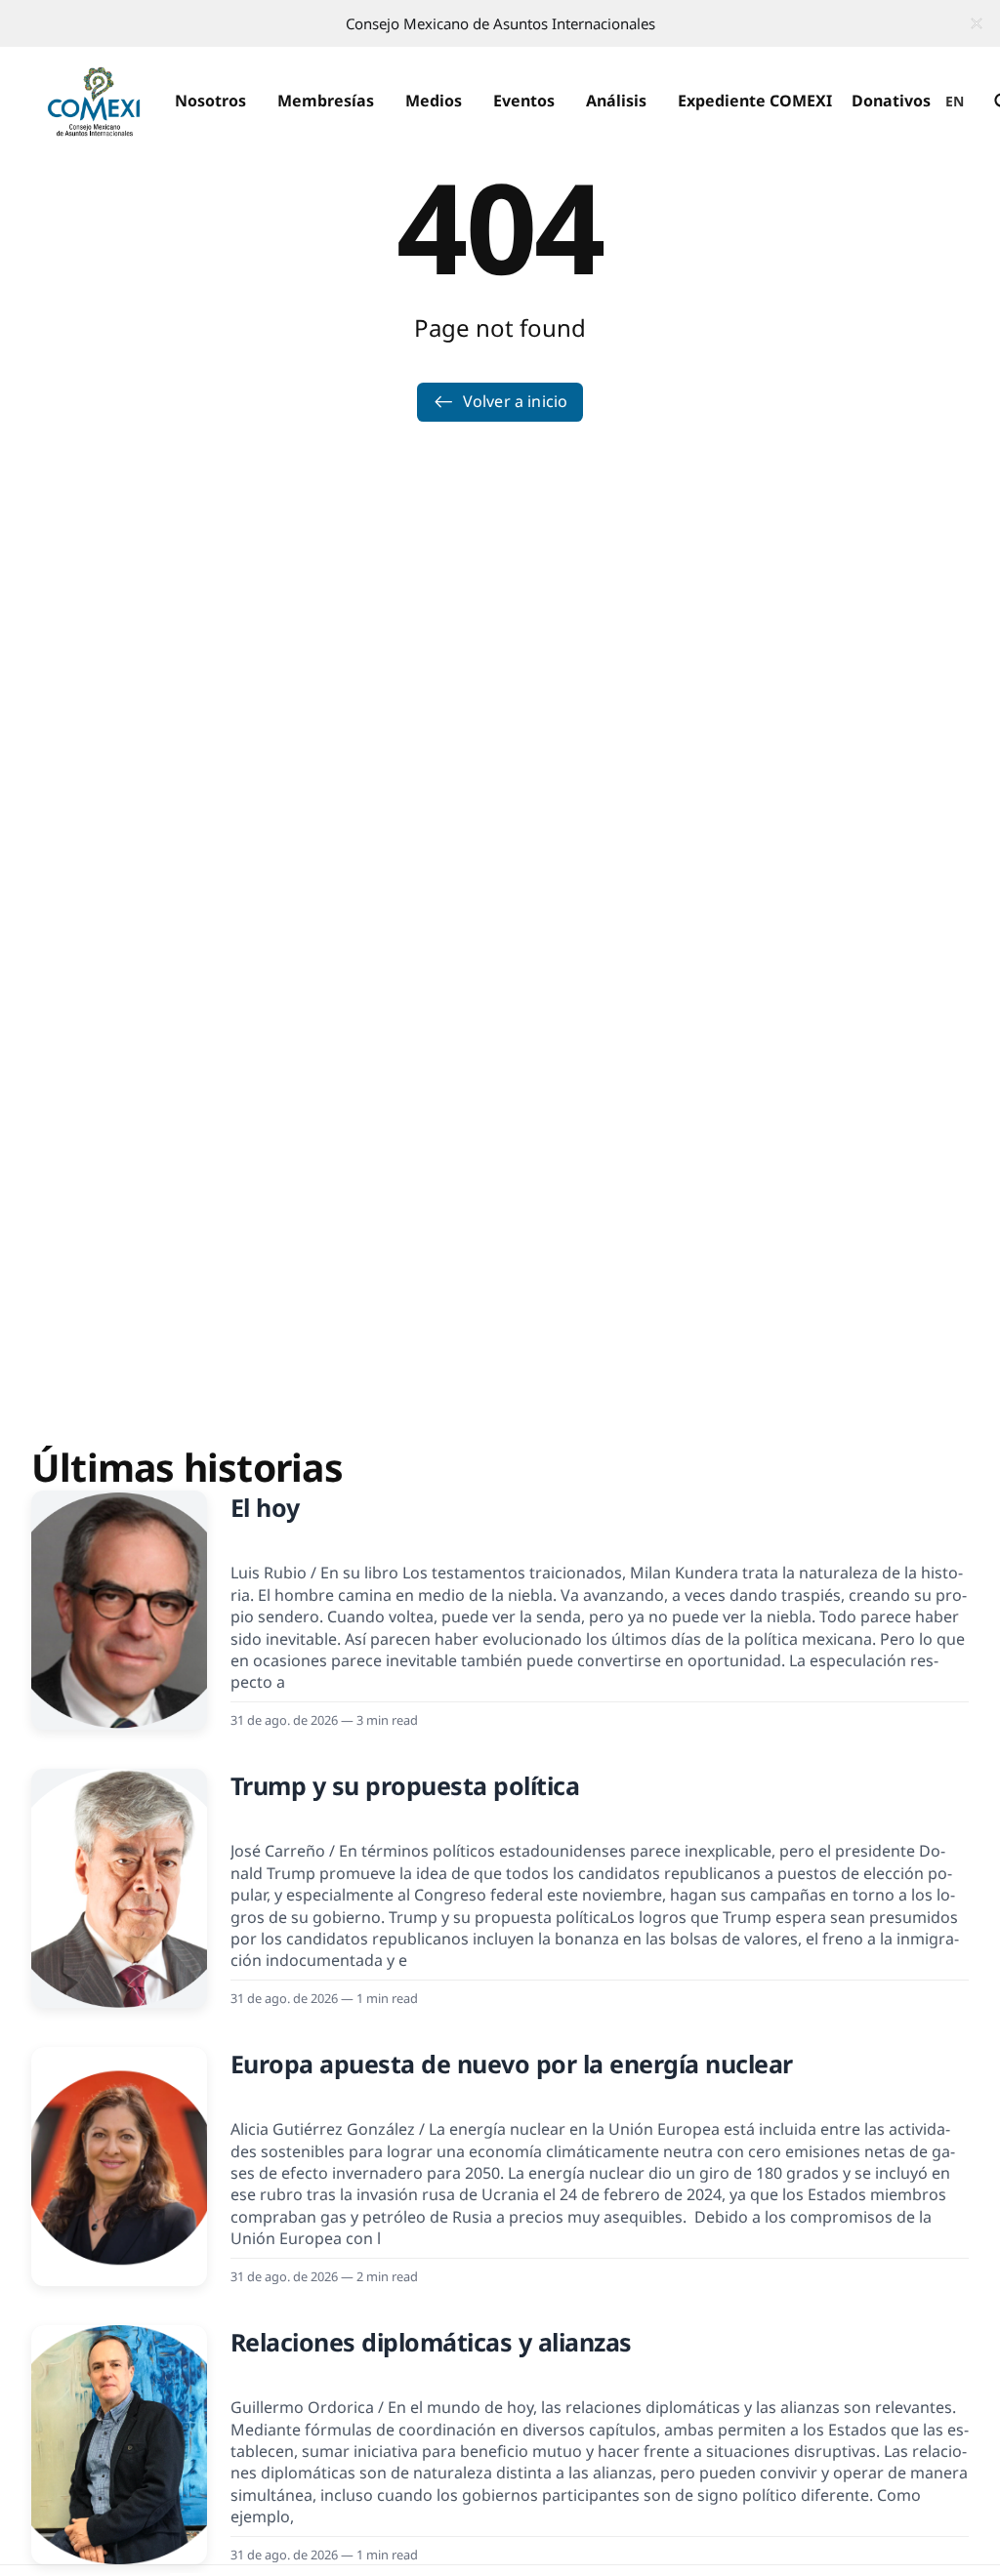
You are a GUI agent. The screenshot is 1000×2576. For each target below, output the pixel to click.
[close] (977, 23)
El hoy (265, 1507)
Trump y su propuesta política (405, 1785)
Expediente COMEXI (755, 101)
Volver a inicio (515, 401)
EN (955, 101)
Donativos (891, 101)
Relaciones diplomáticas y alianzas (431, 2342)
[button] (210, 102)
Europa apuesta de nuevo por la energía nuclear (512, 2064)
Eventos (524, 101)
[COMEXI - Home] (94, 102)
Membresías (326, 101)
